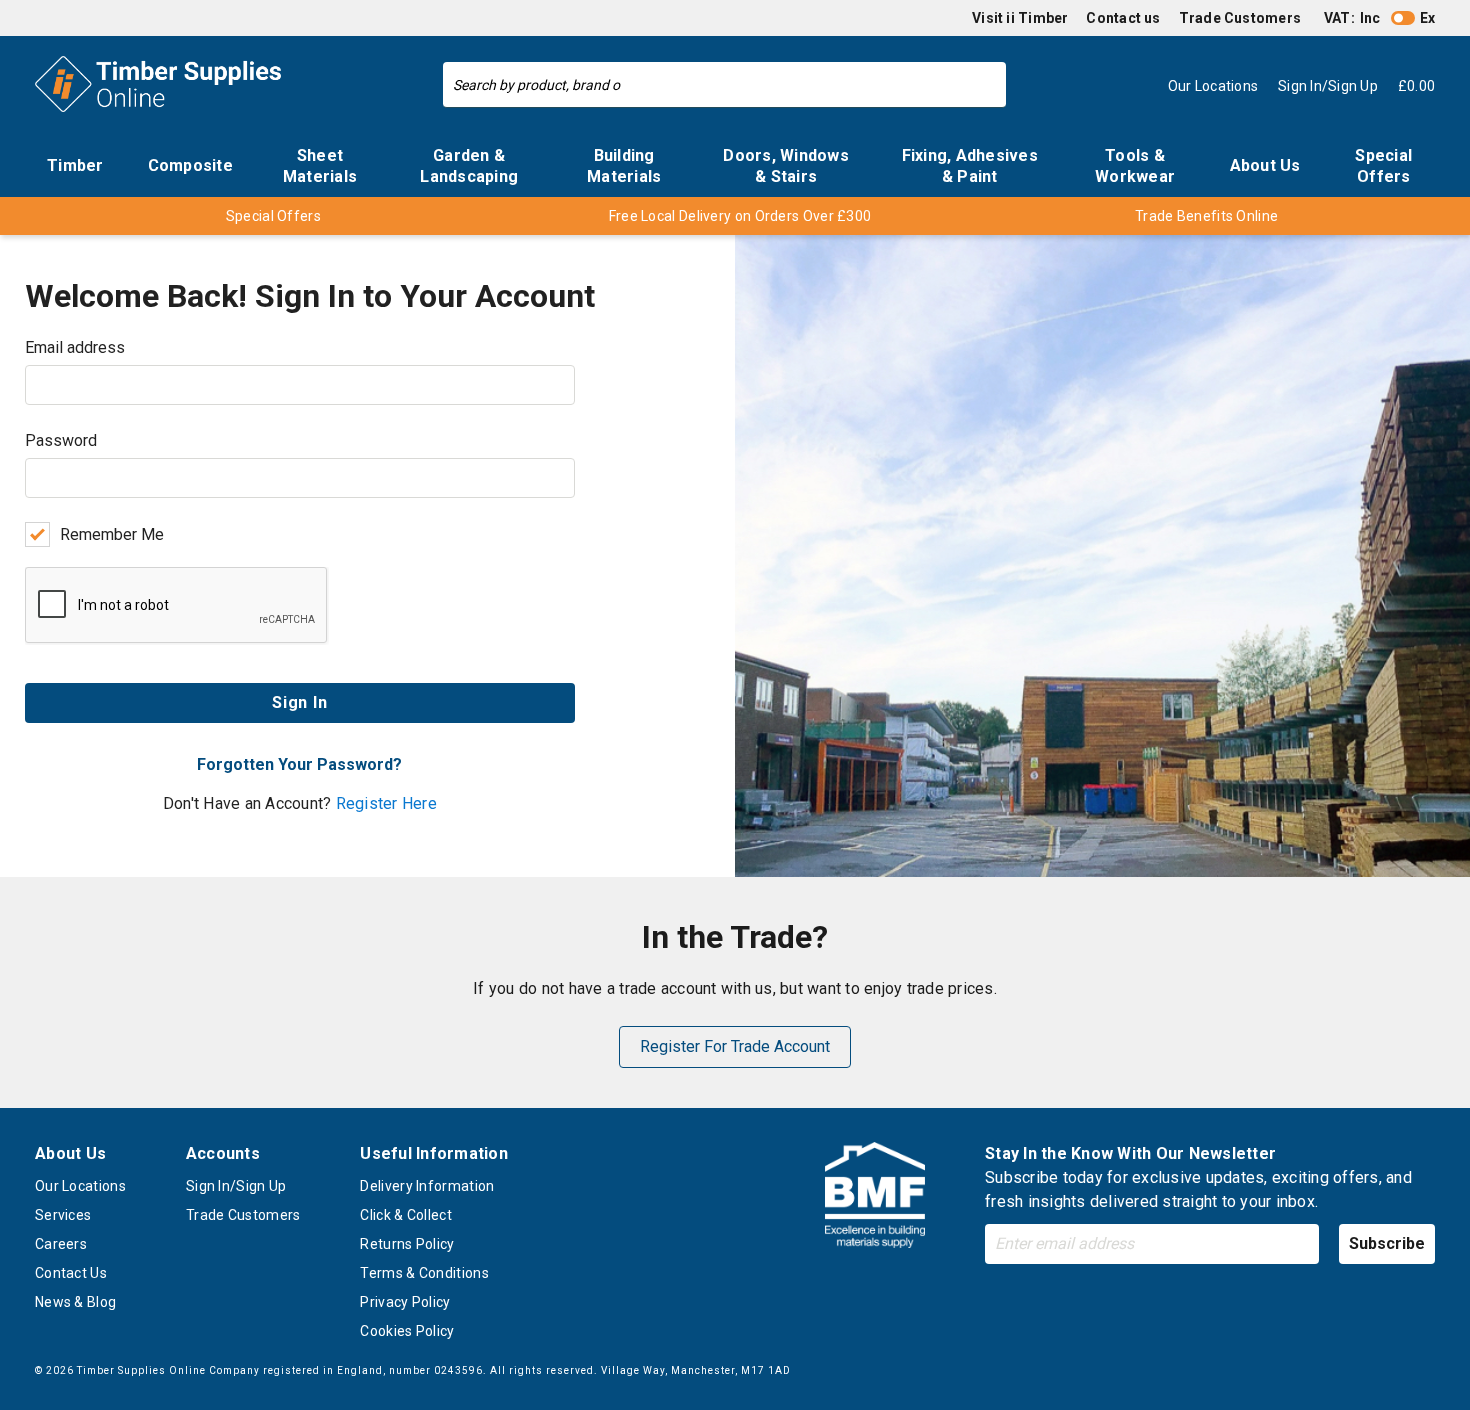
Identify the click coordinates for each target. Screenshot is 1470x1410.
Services (63, 1215)
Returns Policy (407, 1244)
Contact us (1123, 18)
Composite (190, 165)
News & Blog (75, 1302)
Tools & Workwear (1135, 166)
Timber (75, 165)
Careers (61, 1244)
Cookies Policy (407, 1331)
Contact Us (71, 1273)
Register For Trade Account (735, 1046)
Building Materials (624, 166)
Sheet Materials (320, 166)
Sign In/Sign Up (236, 1186)
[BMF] (875, 1198)
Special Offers (1383, 166)
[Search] (986, 85)
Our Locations (80, 1186)
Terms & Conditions (424, 1273)
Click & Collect (406, 1215)
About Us (1265, 165)
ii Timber (1037, 18)
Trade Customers (1240, 18)
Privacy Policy (405, 1302)
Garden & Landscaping (469, 166)
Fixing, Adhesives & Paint (970, 166)
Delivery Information (427, 1186)
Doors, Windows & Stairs (786, 166)
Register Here (386, 803)
